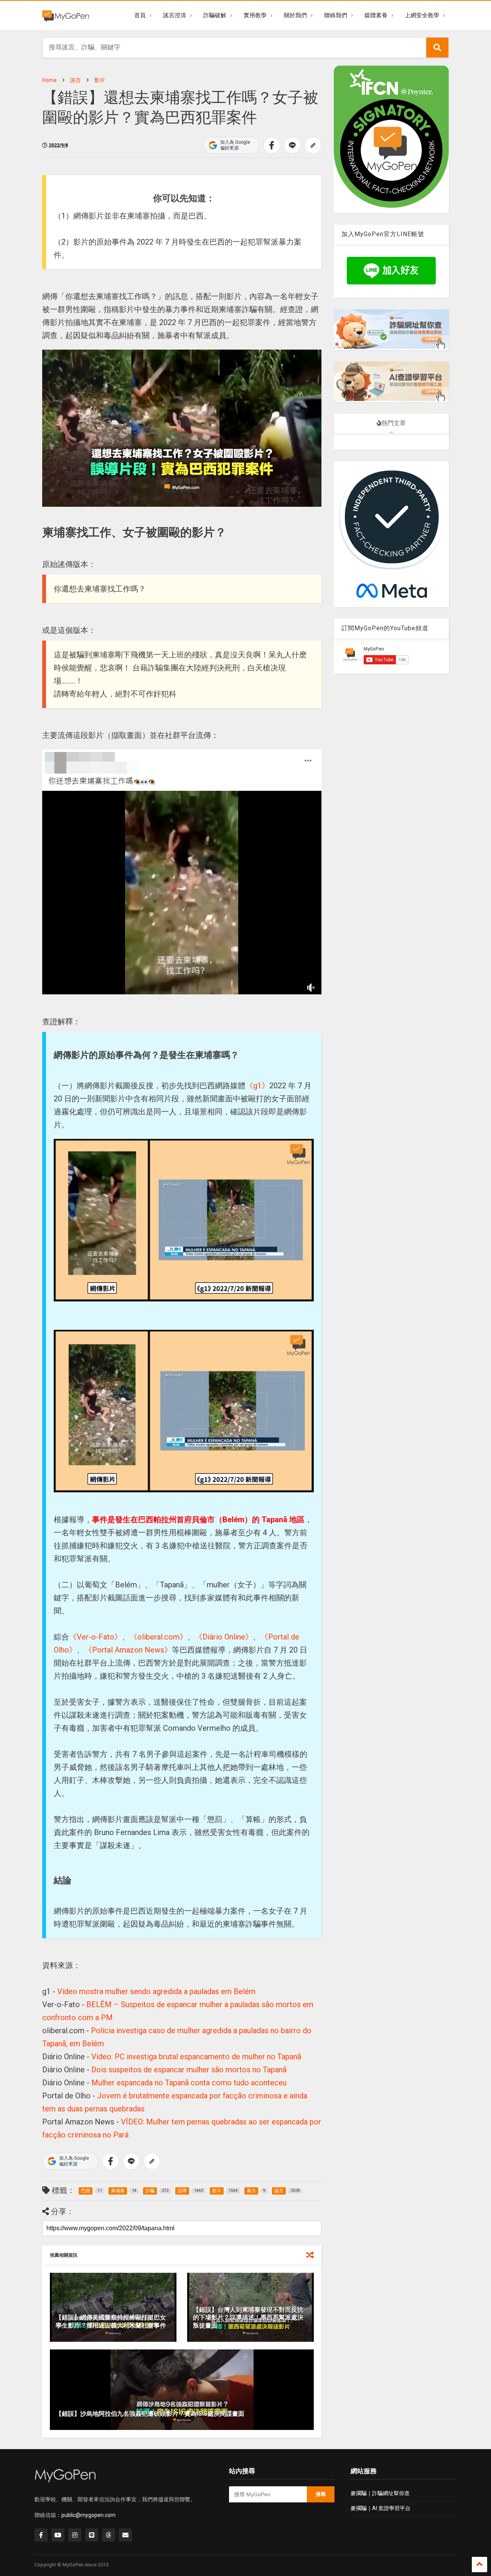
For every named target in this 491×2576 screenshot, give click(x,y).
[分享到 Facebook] (272, 145)
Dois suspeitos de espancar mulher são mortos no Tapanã (189, 2070)
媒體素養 (376, 15)
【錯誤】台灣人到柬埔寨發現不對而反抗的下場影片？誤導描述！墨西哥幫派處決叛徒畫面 (248, 2318)
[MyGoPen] (66, 15)
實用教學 (255, 15)
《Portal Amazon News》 (128, 1650)
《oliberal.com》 (158, 1637)
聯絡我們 (336, 15)
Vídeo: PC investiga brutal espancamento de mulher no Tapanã (196, 2057)
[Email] (125, 2535)
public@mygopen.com (88, 2515)
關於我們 (295, 15)
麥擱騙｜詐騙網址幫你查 (380, 2493)
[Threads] (109, 2535)
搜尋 (321, 2494)
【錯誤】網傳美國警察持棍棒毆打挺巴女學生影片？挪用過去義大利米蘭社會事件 (111, 2321)
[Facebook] (41, 2535)
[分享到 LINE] (292, 145)
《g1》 (257, 1086)
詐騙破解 (215, 15)
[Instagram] (75, 2535)
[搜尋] (437, 48)
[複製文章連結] (313, 145)
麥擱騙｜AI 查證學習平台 (381, 2508)
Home (49, 80)
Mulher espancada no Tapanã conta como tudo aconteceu (189, 2083)
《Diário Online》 (224, 1637)
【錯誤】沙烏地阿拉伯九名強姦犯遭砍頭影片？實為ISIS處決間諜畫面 (150, 2414)
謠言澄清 (175, 15)
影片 (100, 80)
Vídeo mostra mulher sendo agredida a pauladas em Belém (156, 1991)
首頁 (140, 15)
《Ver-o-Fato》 (96, 1637)
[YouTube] (58, 2535)
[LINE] (92, 2535)
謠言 (76, 80)
